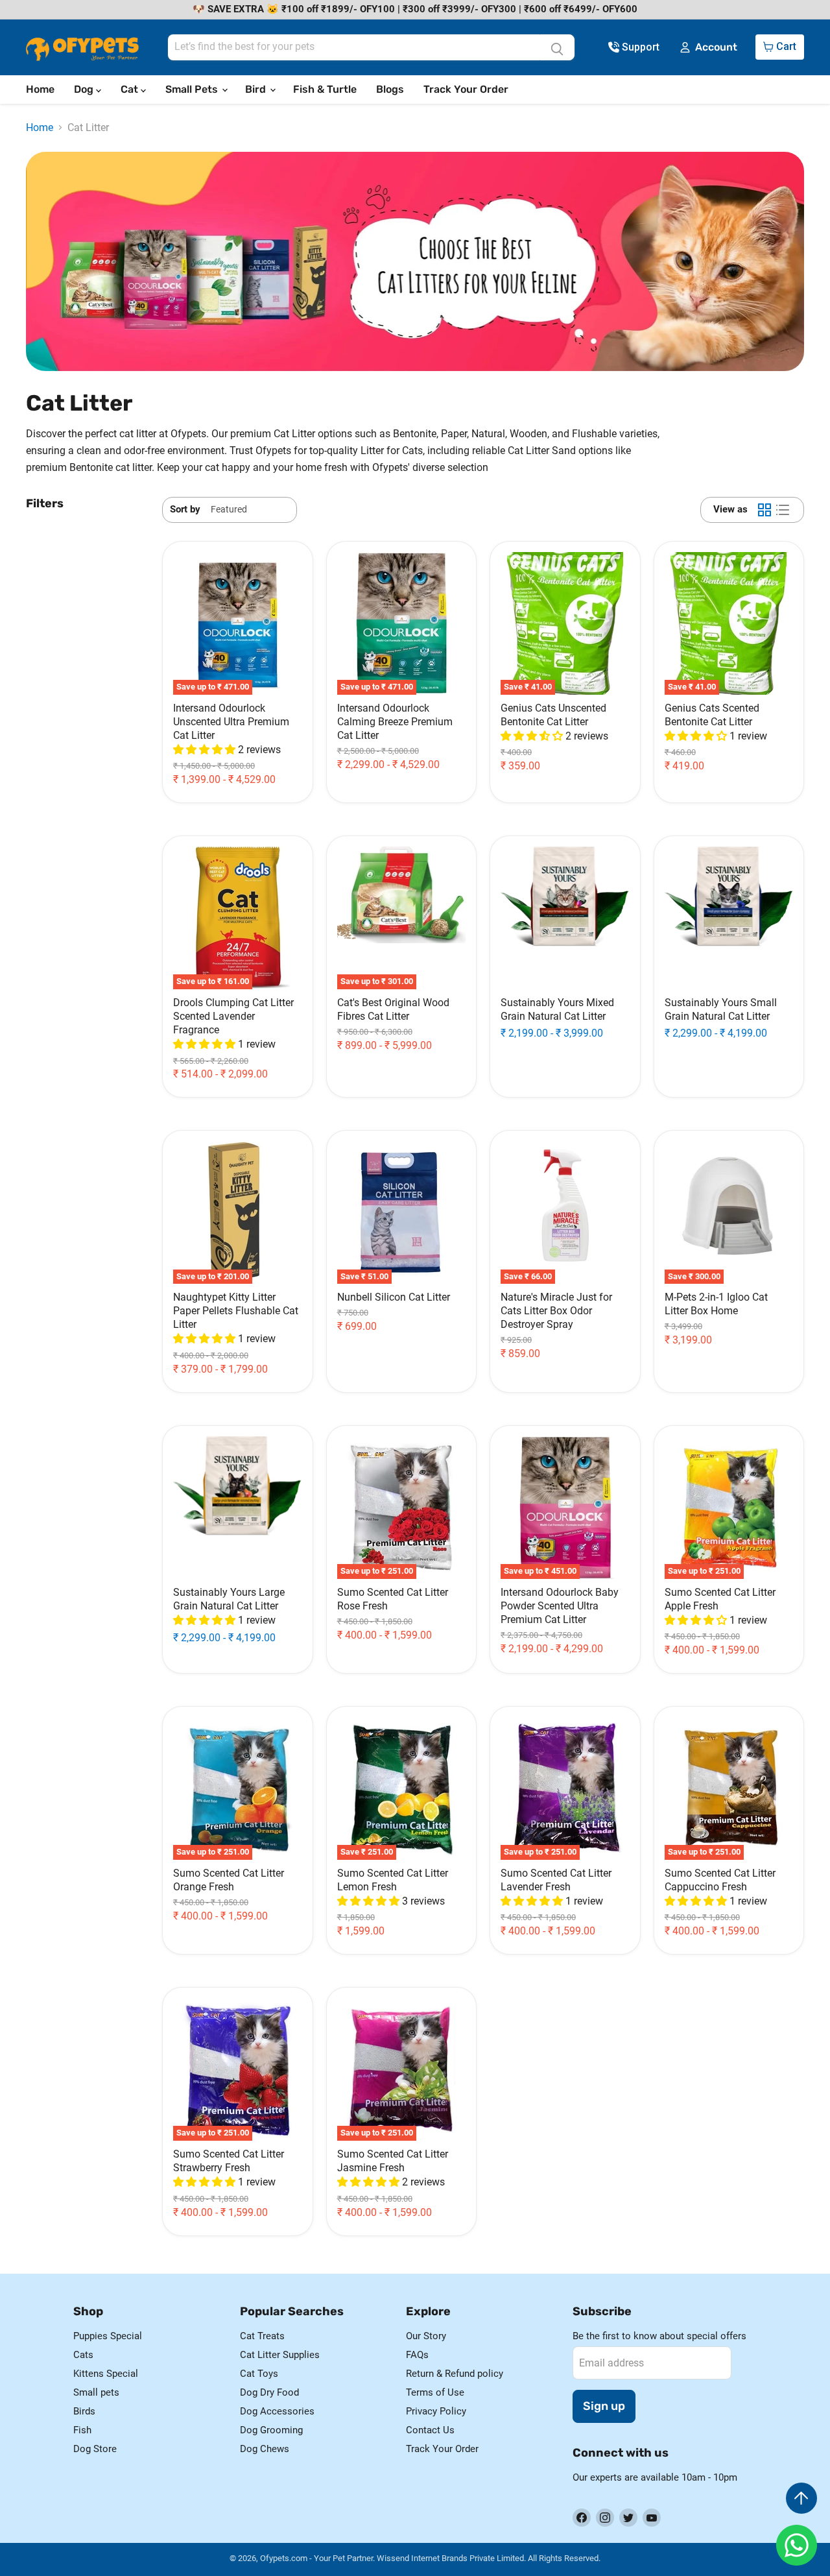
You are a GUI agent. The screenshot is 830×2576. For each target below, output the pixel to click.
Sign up (604, 2406)
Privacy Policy (436, 2411)
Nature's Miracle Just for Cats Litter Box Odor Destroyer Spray (556, 1311)
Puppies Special (108, 2336)
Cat (131, 89)
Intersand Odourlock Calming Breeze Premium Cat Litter (395, 722)
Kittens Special (106, 2374)
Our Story (426, 2336)
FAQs (417, 2355)
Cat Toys (259, 2374)
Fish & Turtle (325, 89)
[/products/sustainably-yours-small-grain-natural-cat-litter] (729, 918)
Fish (82, 2430)
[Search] (557, 47)
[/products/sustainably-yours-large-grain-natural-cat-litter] (238, 1508)
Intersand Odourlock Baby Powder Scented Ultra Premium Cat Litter (560, 1606)
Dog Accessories (277, 2411)
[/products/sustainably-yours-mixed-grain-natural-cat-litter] (565, 918)
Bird (257, 89)
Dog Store (95, 2449)
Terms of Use (435, 2392)
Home (40, 89)
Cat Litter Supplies (280, 2355)
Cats (83, 2355)
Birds (84, 2411)
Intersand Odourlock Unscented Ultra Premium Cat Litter (231, 722)
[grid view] (765, 510)
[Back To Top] (801, 2498)
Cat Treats (262, 2336)
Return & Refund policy (455, 2374)
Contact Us (430, 2430)
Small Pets (193, 89)
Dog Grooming (271, 2430)
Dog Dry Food (269, 2392)
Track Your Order (466, 89)
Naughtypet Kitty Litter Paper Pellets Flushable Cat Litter (236, 1311)
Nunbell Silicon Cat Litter (394, 1297)
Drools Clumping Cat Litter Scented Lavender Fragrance (233, 1016)
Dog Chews (265, 2449)
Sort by (185, 510)
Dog (85, 89)
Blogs (390, 89)
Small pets (96, 2392)
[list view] (783, 510)
